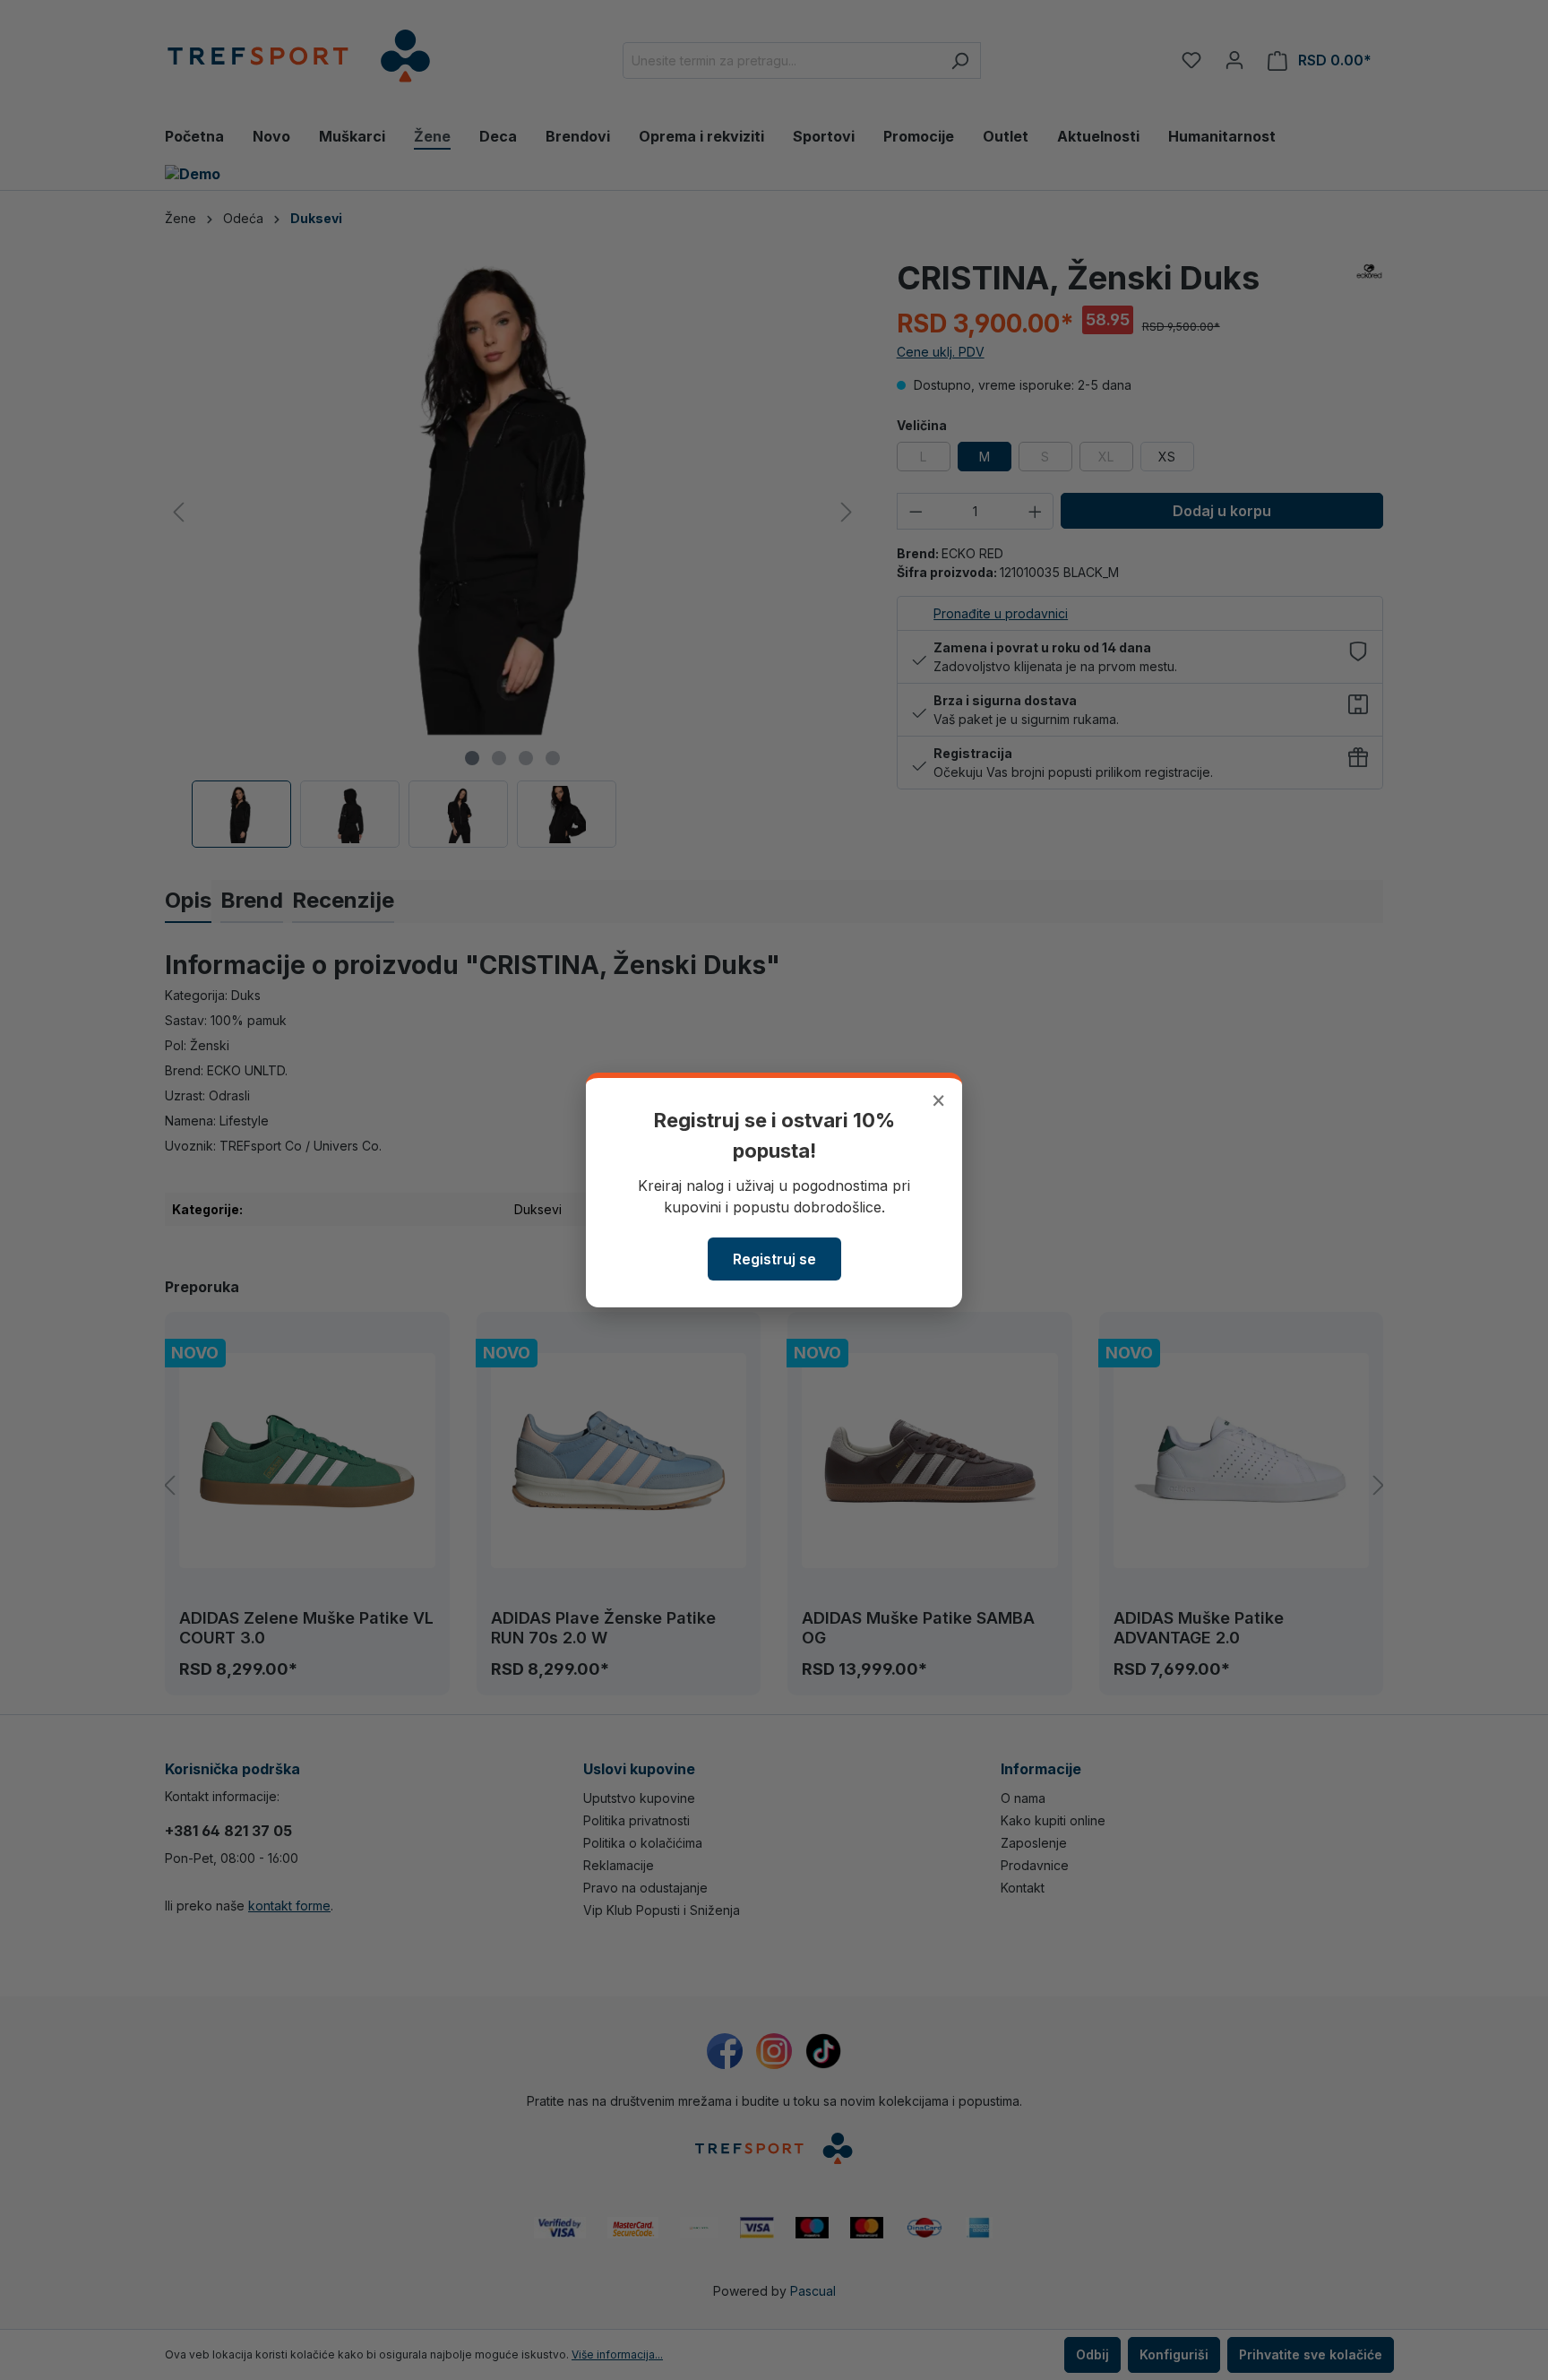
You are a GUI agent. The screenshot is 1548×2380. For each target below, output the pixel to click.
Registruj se (774, 1259)
